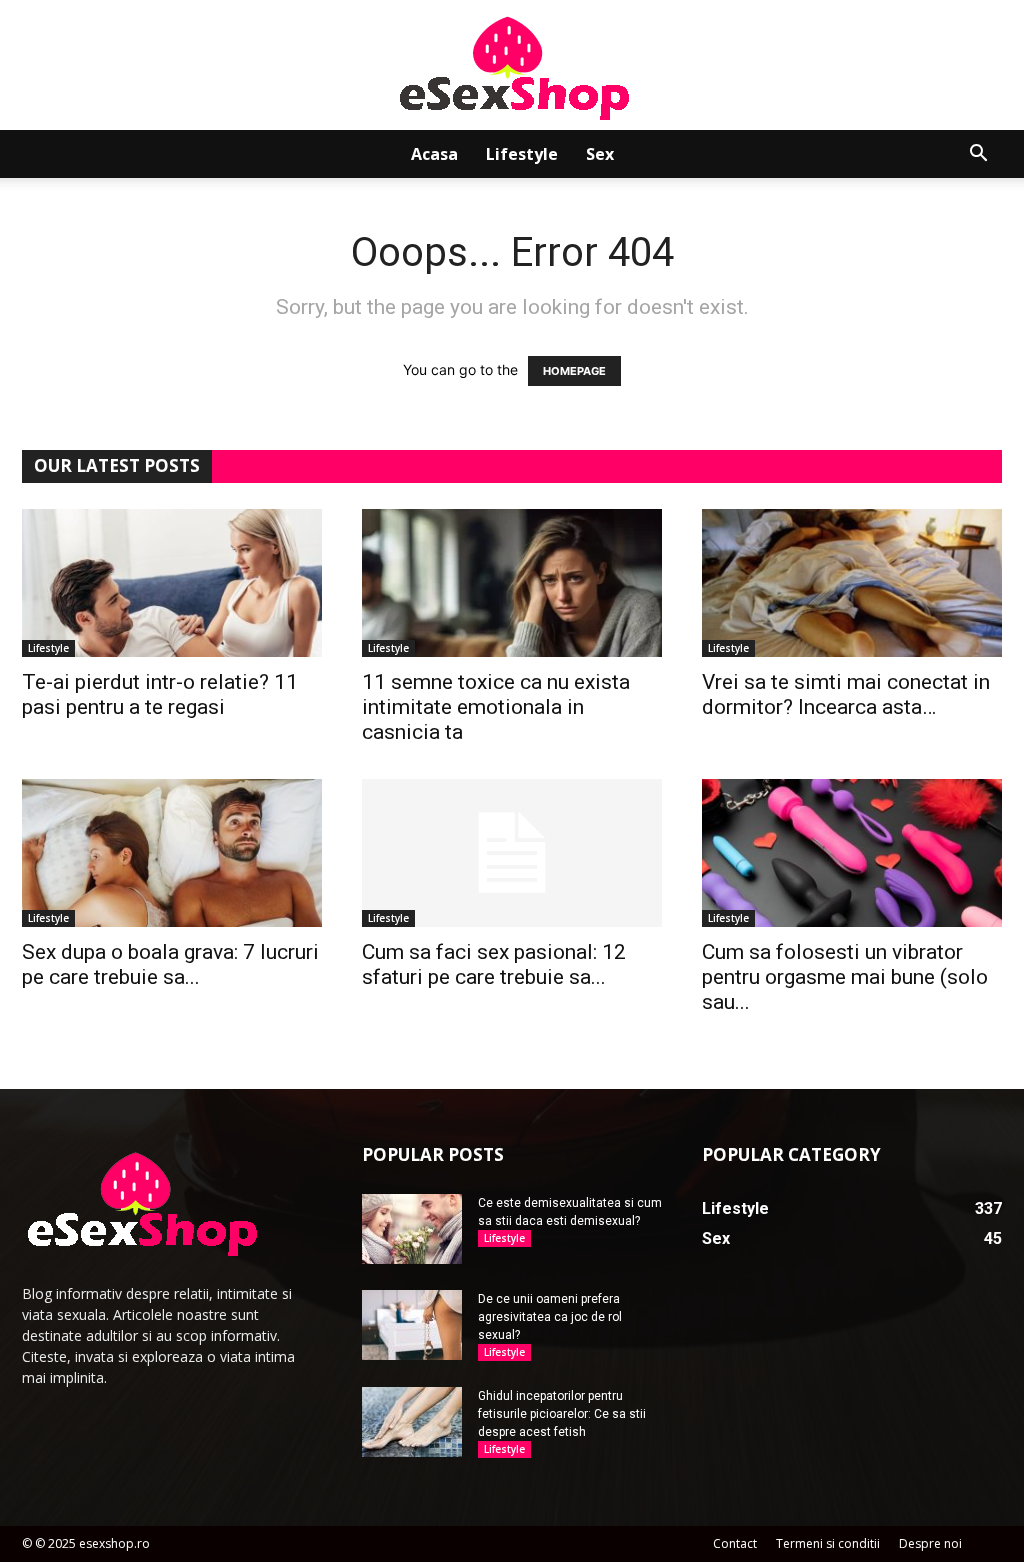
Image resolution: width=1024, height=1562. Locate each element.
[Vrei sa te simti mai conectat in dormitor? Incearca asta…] (852, 583)
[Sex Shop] (512, 66)
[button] (978, 155)
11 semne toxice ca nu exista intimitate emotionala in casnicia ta (496, 707)
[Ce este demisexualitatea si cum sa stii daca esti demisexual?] (412, 1229)
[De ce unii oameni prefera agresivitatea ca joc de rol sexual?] (412, 1325)
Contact (735, 1543)
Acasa (434, 154)
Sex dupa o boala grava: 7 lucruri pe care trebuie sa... (170, 964)
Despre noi (930, 1543)
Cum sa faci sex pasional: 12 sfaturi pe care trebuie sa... (494, 964)
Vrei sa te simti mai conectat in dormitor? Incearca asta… (846, 694)
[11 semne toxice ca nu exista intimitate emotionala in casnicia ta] (512, 583)
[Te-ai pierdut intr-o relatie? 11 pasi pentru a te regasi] (172, 583)
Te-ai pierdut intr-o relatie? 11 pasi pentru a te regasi (160, 694)
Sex (600, 154)
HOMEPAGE (574, 371)
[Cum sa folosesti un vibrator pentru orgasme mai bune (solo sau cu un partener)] (852, 853)
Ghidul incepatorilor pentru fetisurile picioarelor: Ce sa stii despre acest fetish (562, 1414)
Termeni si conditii (828, 1543)
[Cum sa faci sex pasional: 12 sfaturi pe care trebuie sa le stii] (512, 853)
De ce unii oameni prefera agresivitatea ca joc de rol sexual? (550, 1317)
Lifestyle (522, 154)
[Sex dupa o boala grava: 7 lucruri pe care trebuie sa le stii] (172, 853)
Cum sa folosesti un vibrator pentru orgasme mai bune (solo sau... (845, 977)
